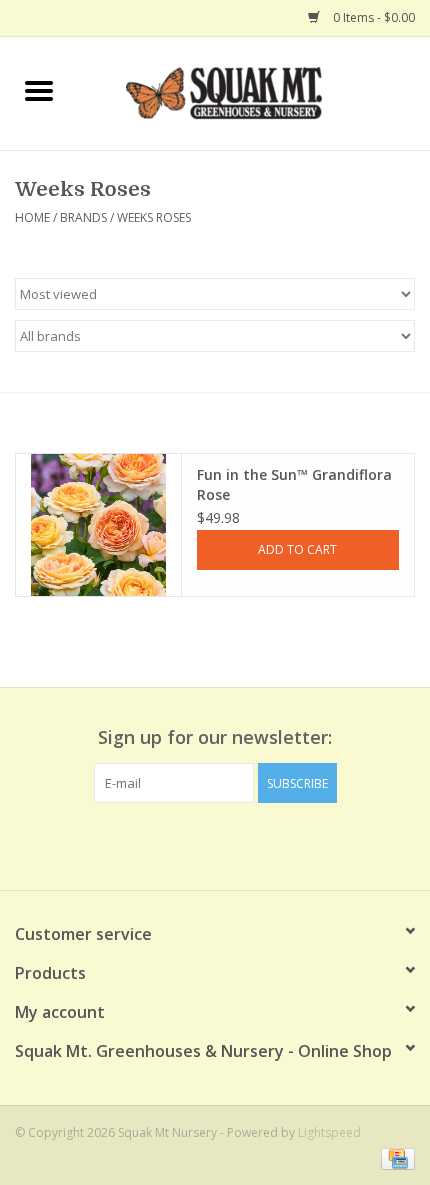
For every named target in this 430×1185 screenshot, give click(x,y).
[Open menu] (39, 90)
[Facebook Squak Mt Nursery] (179, 844)
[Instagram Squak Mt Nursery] (251, 844)
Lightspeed (329, 1132)
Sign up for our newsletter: (215, 737)
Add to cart (297, 549)
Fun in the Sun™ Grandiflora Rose (294, 484)
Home (32, 217)
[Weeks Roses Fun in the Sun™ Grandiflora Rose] (98, 525)
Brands (83, 217)
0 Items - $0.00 (372, 17)
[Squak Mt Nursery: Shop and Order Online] (254, 91)
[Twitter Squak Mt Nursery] (215, 844)
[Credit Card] (394, 1157)
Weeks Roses (154, 217)
